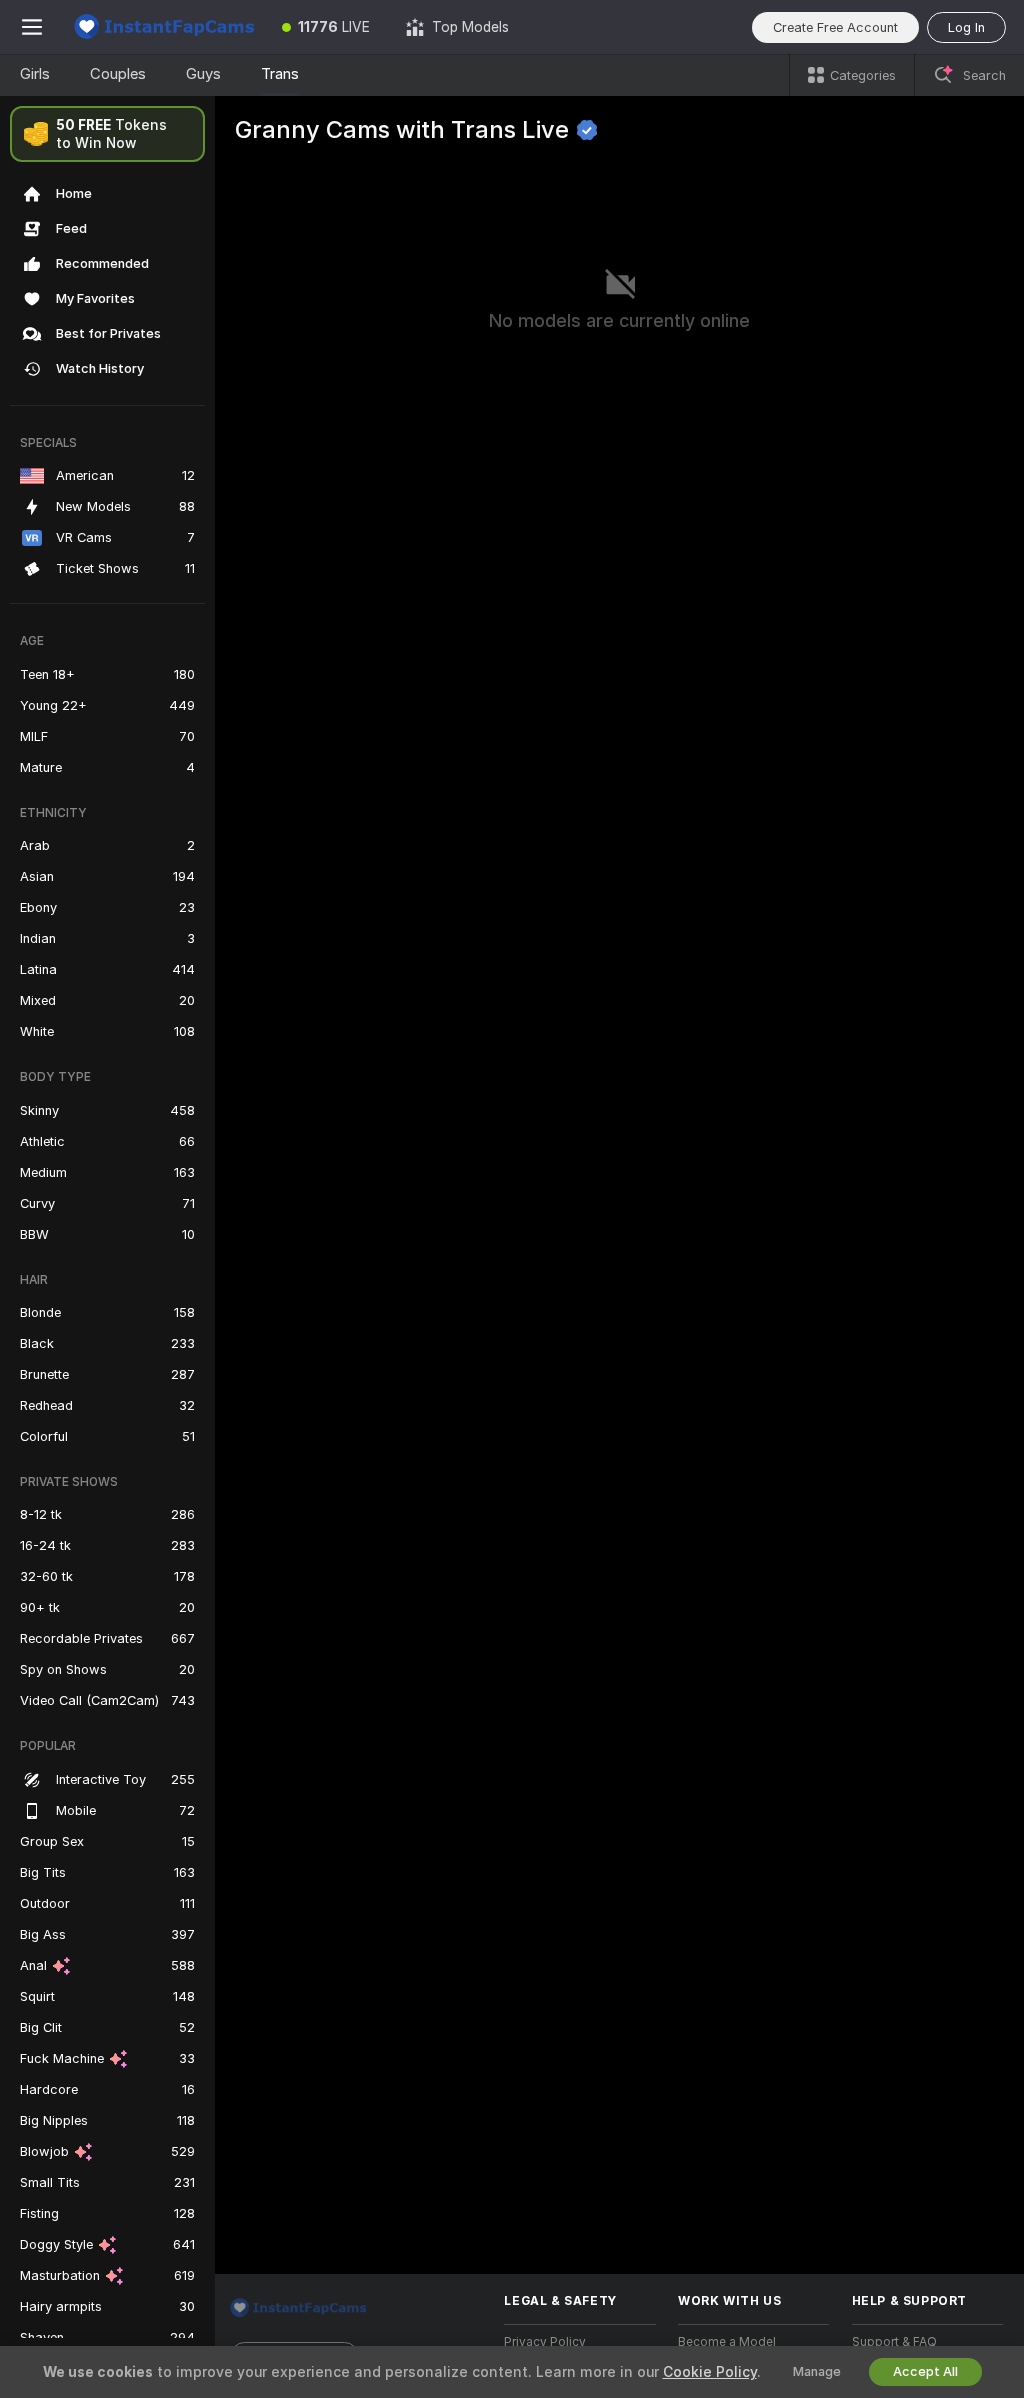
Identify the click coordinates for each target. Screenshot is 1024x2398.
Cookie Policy (710, 2372)
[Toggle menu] (32, 27)
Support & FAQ (894, 2342)
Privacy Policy (545, 2342)
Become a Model (727, 2342)
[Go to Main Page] (164, 27)
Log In (966, 27)
